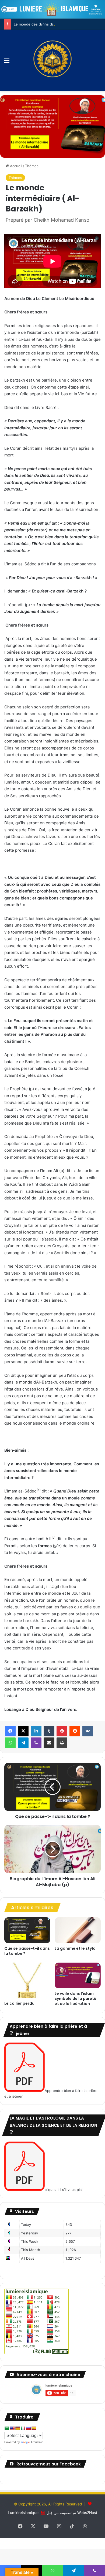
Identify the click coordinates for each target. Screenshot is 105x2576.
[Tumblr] (49, 1731)
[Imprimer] (62, 1743)
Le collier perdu (19, 2003)
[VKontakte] (88, 1731)
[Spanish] (34, 2428)
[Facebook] (10, 1731)
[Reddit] (75, 1731)
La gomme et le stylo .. (77, 1948)
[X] (23, 1731)
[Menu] (7, 62)
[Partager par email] (49, 1743)
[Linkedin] (36, 1731)
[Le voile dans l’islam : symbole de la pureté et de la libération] (78, 1975)
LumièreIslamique (23, 2513)
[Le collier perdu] (27, 1980)
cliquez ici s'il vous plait (64, 2190)
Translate (37, 2442)
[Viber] (36, 1743)
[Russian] (28, 2428)
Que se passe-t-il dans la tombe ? (27, 1951)
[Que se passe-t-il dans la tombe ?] (27, 1930)
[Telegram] (23, 1743)
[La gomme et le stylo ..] (78, 1930)
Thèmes (32, 166)
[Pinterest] (62, 1731)
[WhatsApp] (10, 1743)
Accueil (15, 166)
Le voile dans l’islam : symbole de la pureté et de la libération (76, 1999)
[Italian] (23, 2428)
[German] (17, 2428)
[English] (12, 2428)
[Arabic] (7, 2428)
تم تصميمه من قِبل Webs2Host (72, 2513)
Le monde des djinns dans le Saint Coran (48, 24)
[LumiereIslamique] (52, 60)
